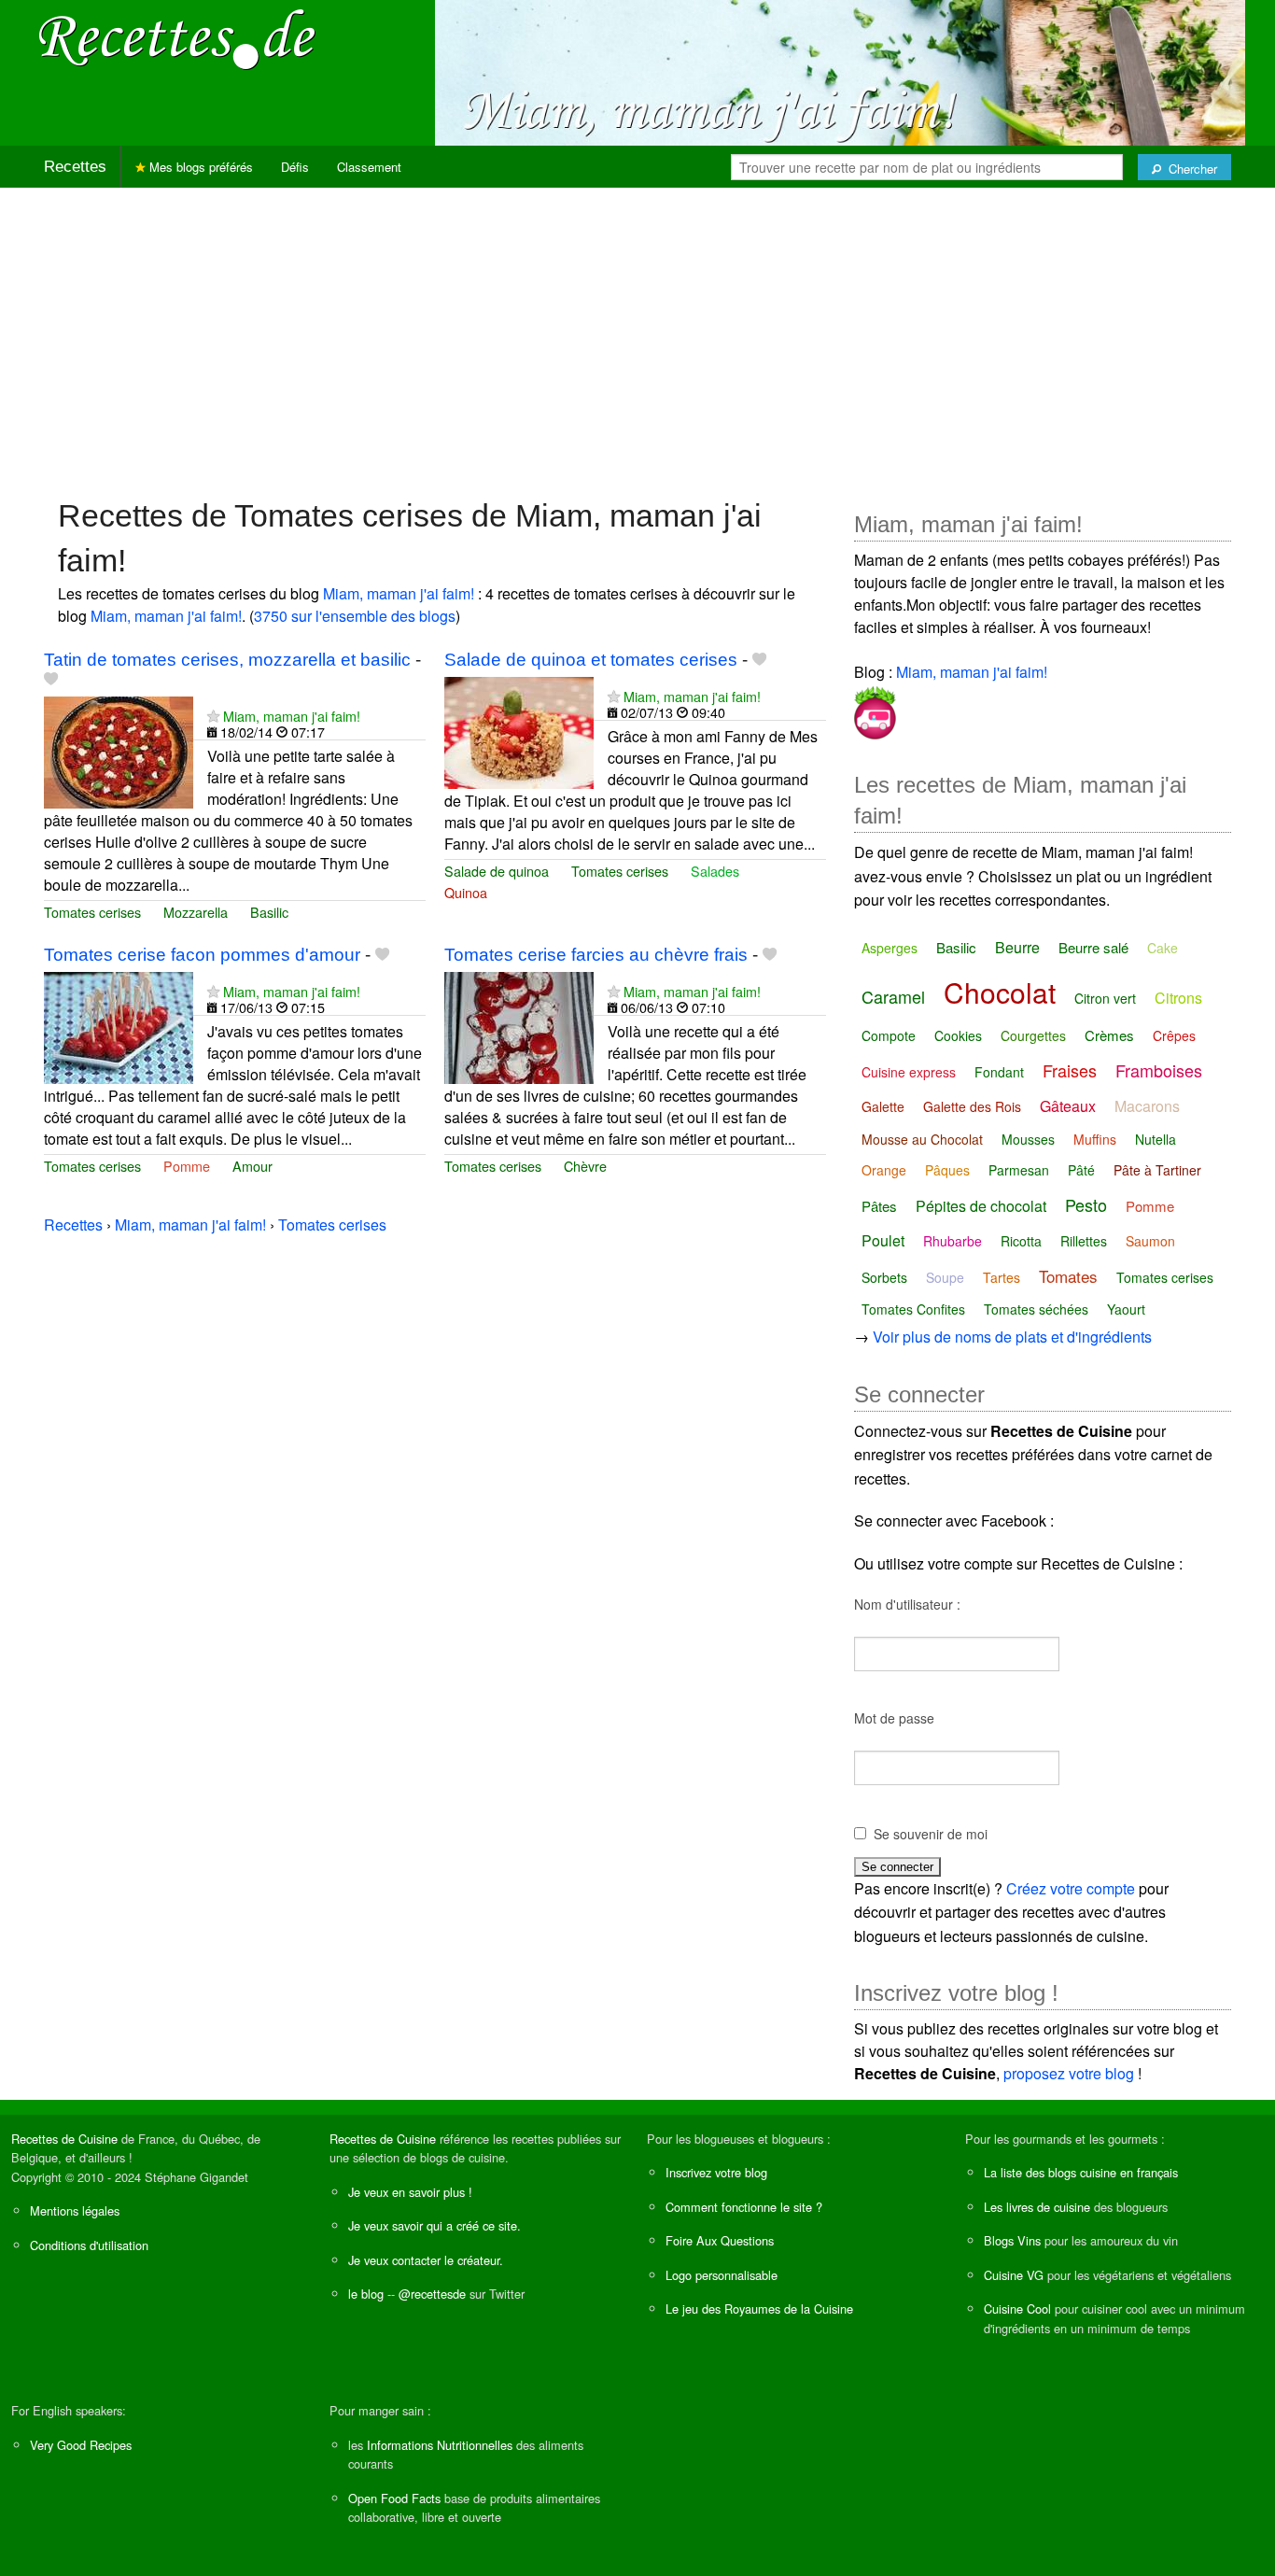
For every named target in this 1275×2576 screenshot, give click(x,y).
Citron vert (1105, 998)
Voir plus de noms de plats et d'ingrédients (1012, 1337)
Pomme (187, 1166)
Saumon (1150, 1241)
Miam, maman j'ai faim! (399, 593)
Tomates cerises (92, 912)
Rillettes (1084, 1241)
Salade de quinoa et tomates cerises (591, 660)
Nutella (1156, 1139)
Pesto (1086, 1204)
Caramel (893, 996)
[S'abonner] (213, 716)
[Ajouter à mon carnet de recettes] (51, 679)
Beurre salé (1093, 947)
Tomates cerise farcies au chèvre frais (596, 955)
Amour (252, 1166)
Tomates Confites (913, 1309)
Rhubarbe (953, 1241)
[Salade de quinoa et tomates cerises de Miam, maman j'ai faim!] (519, 731)
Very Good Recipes (81, 2445)
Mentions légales (75, 2210)
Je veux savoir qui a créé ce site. (434, 2225)
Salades (715, 871)
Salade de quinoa (497, 871)
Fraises (1070, 1070)
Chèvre (585, 1166)
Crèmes (1109, 1035)
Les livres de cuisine (1037, 2207)
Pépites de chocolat (981, 1206)
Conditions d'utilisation (89, 2245)
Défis (295, 167)
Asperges (890, 948)
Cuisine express (909, 1072)
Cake (1163, 948)
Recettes (75, 167)
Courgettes (1033, 1035)
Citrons (1178, 998)
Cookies (958, 1035)
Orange (884, 1170)
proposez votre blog (1069, 2073)
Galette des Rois (972, 1106)
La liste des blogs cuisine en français (1081, 2172)
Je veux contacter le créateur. (426, 2260)
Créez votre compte (1071, 1888)
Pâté (1081, 1170)
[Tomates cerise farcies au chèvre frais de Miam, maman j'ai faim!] (519, 1026)
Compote (889, 1035)
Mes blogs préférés (199, 167)
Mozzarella (196, 912)
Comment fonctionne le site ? (744, 2207)
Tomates (1068, 1276)
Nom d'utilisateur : (907, 1604)
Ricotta (1021, 1241)
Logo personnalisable (722, 2275)
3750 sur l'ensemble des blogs (355, 616)
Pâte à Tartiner (1157, 1170)
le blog (366, 2294)
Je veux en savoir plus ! (410, 2192)
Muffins (1095, 1139)
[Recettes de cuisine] (177, 38)
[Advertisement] (637, 333)
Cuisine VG (1014, 2275)
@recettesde (432, 2294)
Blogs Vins (1012, 2240)
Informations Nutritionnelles (440, 2445)
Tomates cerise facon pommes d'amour (202, 955)
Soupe (945, 1277)
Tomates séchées (1036, 1309)
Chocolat (1000, 992)
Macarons (1147, 1106)
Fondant (999, 1072)
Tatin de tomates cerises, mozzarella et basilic (227, 660)
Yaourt (1126, 1309)
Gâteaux (1068, 1106)
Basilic (269, 912)
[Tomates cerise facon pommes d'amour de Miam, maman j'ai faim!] (119, 1026)
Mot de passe (894, 1718)
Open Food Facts (394, 2498)
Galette (883, 1106)
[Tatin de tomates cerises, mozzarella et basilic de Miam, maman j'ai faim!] (119, 750)
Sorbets (884, 1277)
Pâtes (879, 1206)
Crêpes (1174, 1035)
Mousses (1028, 1139)
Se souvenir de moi (931, 1834)
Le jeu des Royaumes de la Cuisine (759, 2309)
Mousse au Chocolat (922, 1139)
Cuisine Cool (1017, 2309)
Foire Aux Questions (720, 2240)
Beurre (1017, 947)
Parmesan (1019, 1170)
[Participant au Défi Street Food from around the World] (875, 709)
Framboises (1159, 1070)
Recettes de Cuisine (64, 2139)
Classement (369, 167)
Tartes (1002, 1277)
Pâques (947, 1170)
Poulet (883, 1240)
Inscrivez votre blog (716, 2172)
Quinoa (466, 892)
